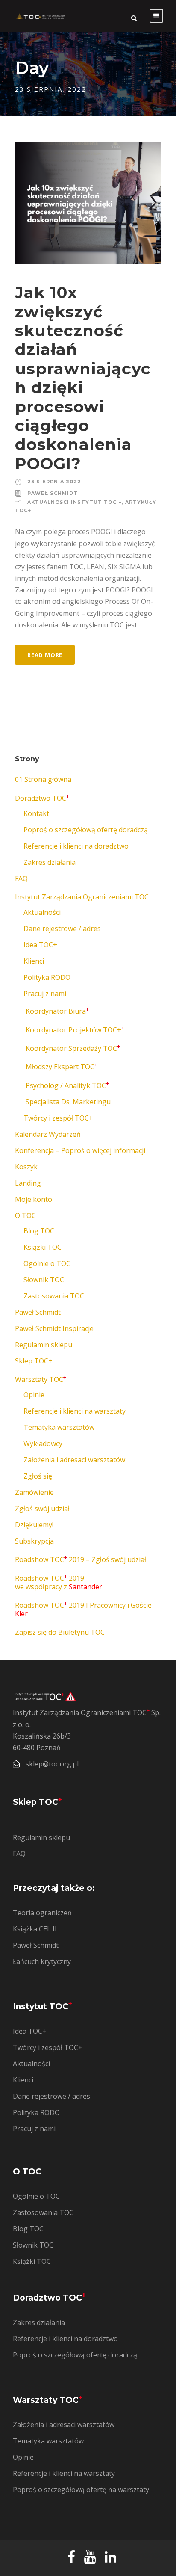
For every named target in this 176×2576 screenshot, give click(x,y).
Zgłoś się (38, 1476)
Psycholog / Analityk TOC (67, 1085)
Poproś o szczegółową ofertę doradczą (86, 830)
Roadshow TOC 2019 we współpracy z (59, 1582)
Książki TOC (43, 1247)
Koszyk (26, 1167)
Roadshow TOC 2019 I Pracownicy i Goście (83, 1609)
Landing (28, 1183)
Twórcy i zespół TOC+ (58, 1118)
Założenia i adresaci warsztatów (74, 1460)
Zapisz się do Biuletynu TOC (61, 1632)
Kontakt (36, 813)
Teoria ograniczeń (42, 1913)
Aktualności (42, 912)
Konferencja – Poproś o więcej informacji (80, 1150)
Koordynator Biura (57, 1011)
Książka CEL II (35, 1929)
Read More (45, 655)
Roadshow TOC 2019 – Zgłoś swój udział (81, 1559)
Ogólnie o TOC (47, 1263)
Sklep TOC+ (34, 1361)
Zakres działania (50, 862)
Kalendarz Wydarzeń (48, 1134)
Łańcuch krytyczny (42, 1961)
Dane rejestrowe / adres (62, 929)
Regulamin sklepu (44, 1345)
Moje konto (34, 1199)
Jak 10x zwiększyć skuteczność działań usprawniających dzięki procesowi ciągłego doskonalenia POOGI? (83, 378)
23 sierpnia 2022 (54, 482)
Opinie (34, 1395)
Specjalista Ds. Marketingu (68, 1102)
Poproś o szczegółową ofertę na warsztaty (81, 2490)
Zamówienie (34, 1492)
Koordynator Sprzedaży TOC (73, 1048)
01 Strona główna (43, 779)
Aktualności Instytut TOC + (75, 502)
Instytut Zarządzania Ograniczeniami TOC (83, 897)
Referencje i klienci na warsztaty (75, 1411)
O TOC (25, 1216)
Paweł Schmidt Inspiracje (54, 1328)
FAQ (21, 878)
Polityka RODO (47, 977)
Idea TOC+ (40, 945)
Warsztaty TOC (41, 1379)
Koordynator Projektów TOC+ (75, 1030)
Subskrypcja (34, 1541)
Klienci (34, 961)
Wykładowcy (43, 1443)
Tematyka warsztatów (59, 1427)
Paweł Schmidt (53, 493)
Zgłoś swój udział (42, 1508)
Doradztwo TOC (42, 798)
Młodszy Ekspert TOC (62, 1067)
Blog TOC (39, 1231)
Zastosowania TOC (54, 1296)
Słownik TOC (44, 1280)
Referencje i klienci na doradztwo (76, 846)
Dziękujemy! (34, 1525)
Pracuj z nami (45, 994)
